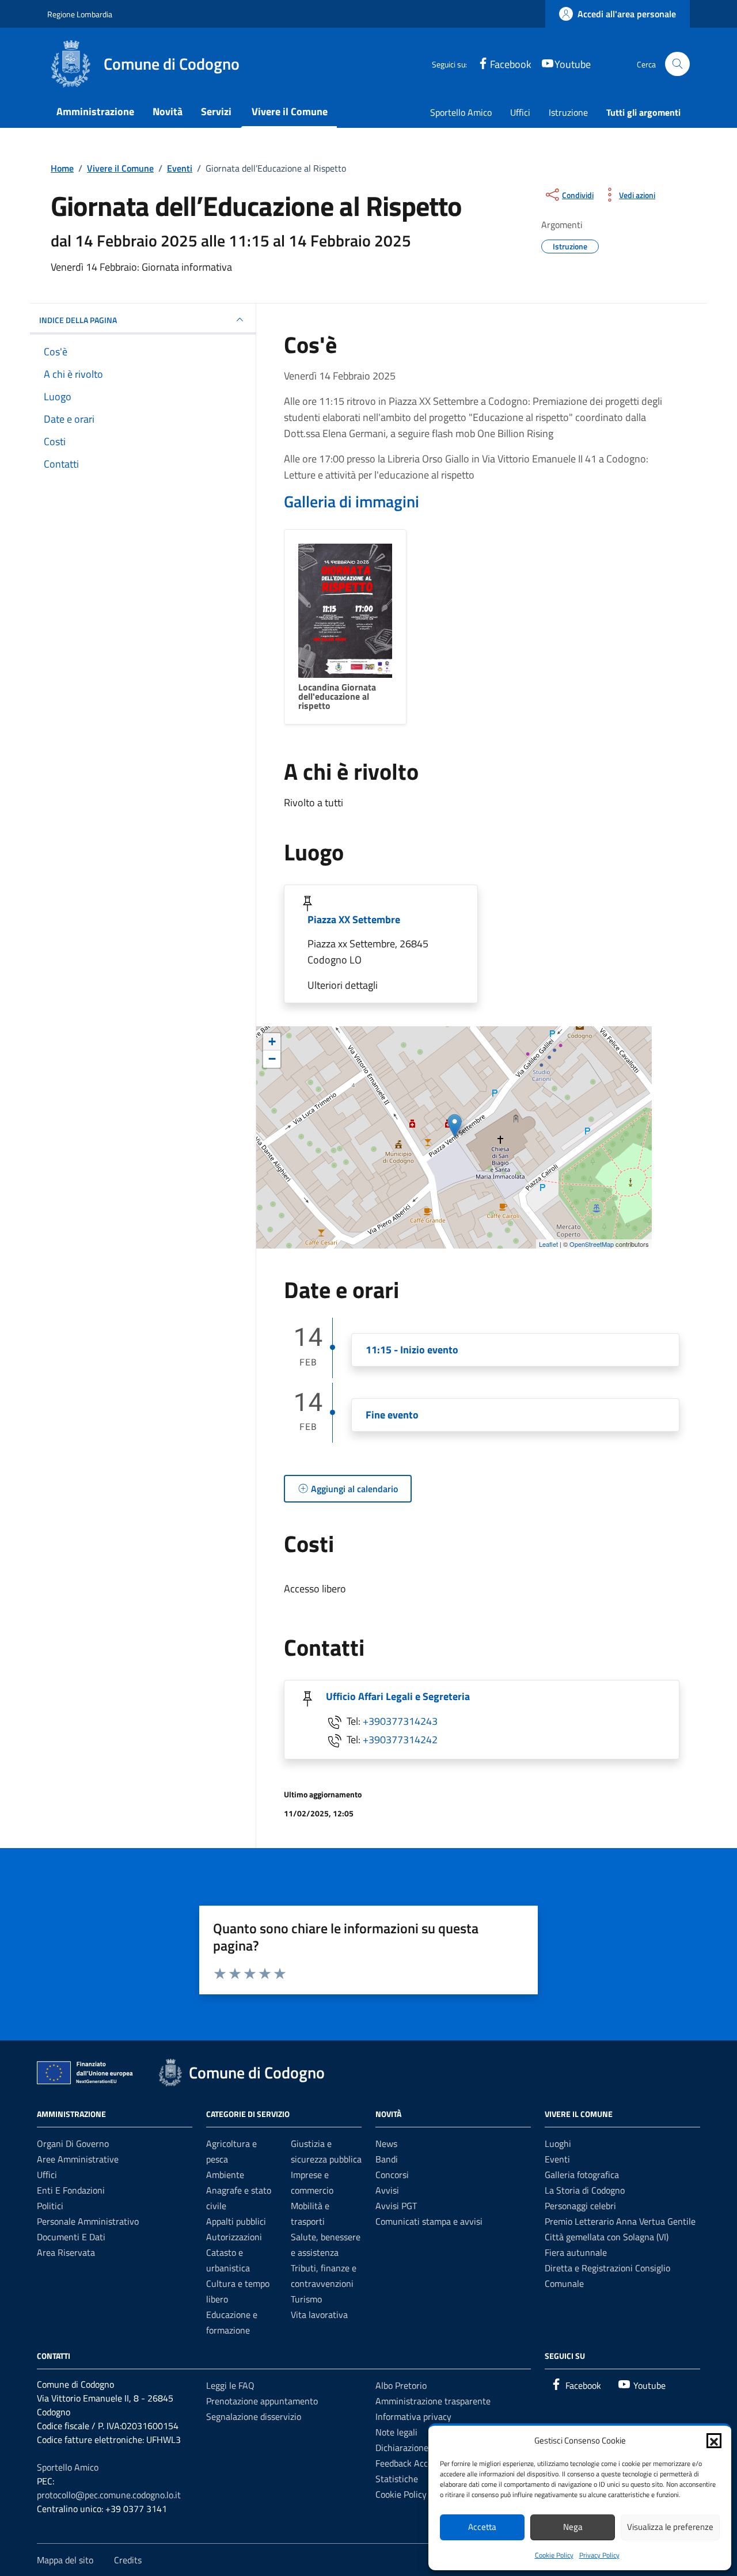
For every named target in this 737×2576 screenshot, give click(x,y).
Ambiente (225, 2175)
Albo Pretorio (401, 2385)
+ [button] (272, 1042)
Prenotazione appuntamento (262, 2401)
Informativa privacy (413, 2416)
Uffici (520, 112)
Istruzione (568, 112)
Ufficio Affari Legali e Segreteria (398, 1696)
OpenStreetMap (592, 1244)
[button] (714, 2441)
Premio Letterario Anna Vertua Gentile (620, 2221)
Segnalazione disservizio (254, 2416)
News (386, 2143)
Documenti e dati (71, 2237)
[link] (618, 14)
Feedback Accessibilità (419, 2463)
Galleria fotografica (582, 2175)
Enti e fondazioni (71, 2190)
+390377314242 (400, 1740)
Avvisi (387, 2190)
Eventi (557, 2159)
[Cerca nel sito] (677, 64)
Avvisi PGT (396, 2206)
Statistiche (397, 2479)
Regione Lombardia (80, 14)
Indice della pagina (78, 320)
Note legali (396, 2432)
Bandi (387, 2159)
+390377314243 (400, 1721)
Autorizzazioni (234, 2237)
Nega (573, 2527)
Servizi (216, 111)
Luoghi (558, 2143)
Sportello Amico (461, 112)
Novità (168, 111)
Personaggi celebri (580, 2206)
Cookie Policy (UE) (410, 2494)
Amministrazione (95, 111)
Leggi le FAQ (230, 2385)
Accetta (482, 2527)
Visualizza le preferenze (670, 2527)
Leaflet (548, 1244)
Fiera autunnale (576, 2252)
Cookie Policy (554, 2555)
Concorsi (392, 2175)
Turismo (306, 2299)
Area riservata (66, 2252)
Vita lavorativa (319, 2315)
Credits (128, 2560)
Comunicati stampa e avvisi (429, 2221)
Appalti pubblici (236, 2221)
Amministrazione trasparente (433, 2401)
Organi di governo (73, 2143)
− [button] (272, 1059)
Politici (50, 2206)
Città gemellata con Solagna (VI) (607, 2237)
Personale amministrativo (88, 2221)
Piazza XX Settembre (354, 919)
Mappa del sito (65, 2560)
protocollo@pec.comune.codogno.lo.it (109, 2495)
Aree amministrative (78, 2159)
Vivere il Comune (290, 111)
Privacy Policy (599, 2555)
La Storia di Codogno (585, 2190)
